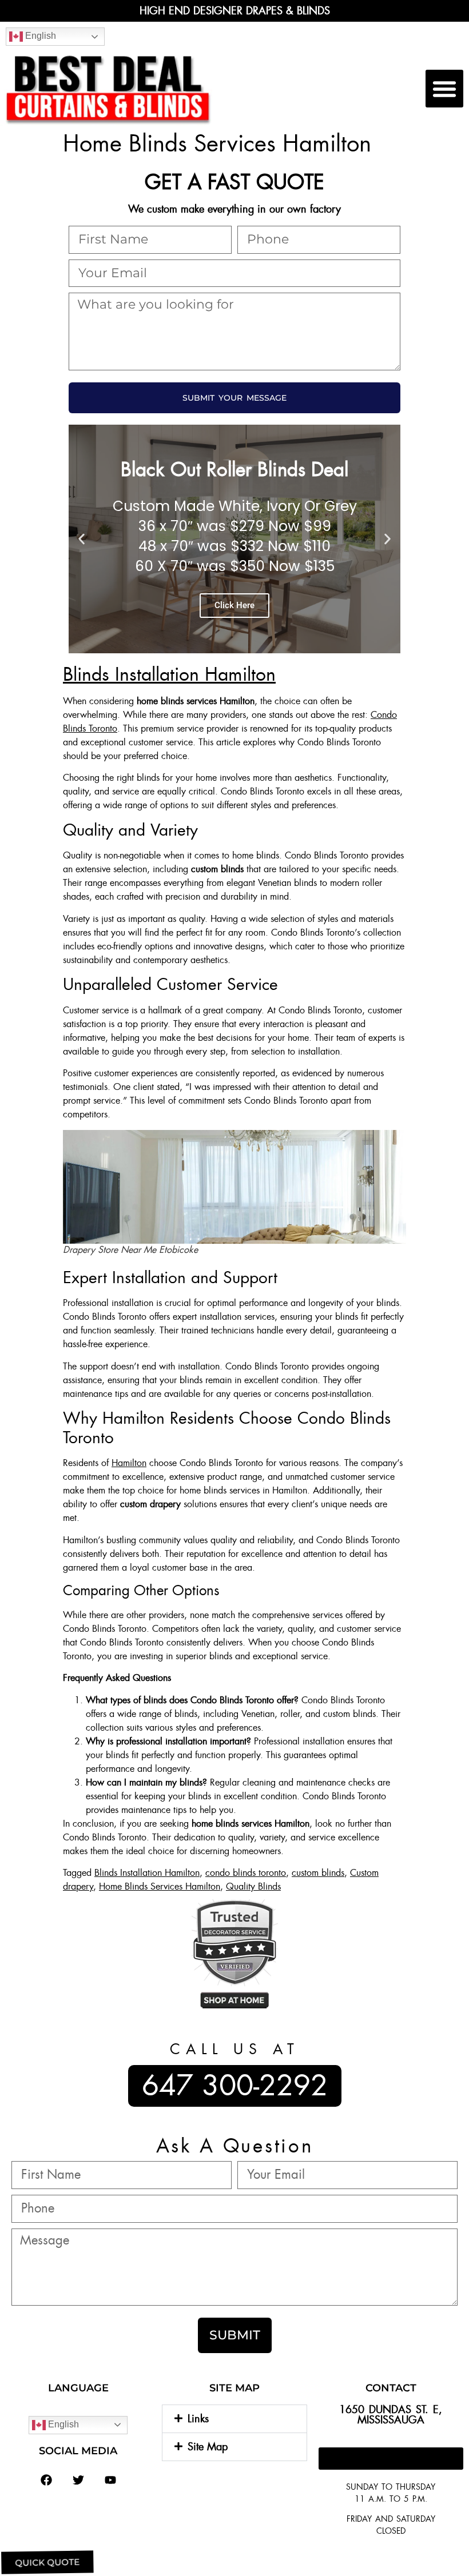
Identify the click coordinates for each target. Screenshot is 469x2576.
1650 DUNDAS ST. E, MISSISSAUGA (391, 2415)
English (39, 36)
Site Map (208, 2447)
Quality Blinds (253, 1886)
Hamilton (129, 1463)
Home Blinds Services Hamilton (160, 1886)
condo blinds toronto (246, 1873)
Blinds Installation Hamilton (169, 674)
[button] (444, 89)
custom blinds (318, 1873)
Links (198, 2419)
